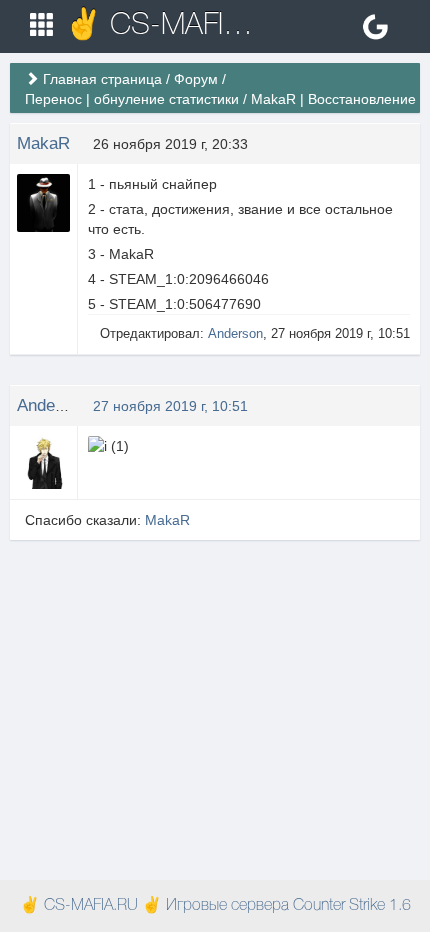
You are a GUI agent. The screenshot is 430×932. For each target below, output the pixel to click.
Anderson (235, 333)
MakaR (43, 143)
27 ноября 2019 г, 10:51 (170, 406)
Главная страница (102, 79)
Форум (196, 79)
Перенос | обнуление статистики (132, 99)
